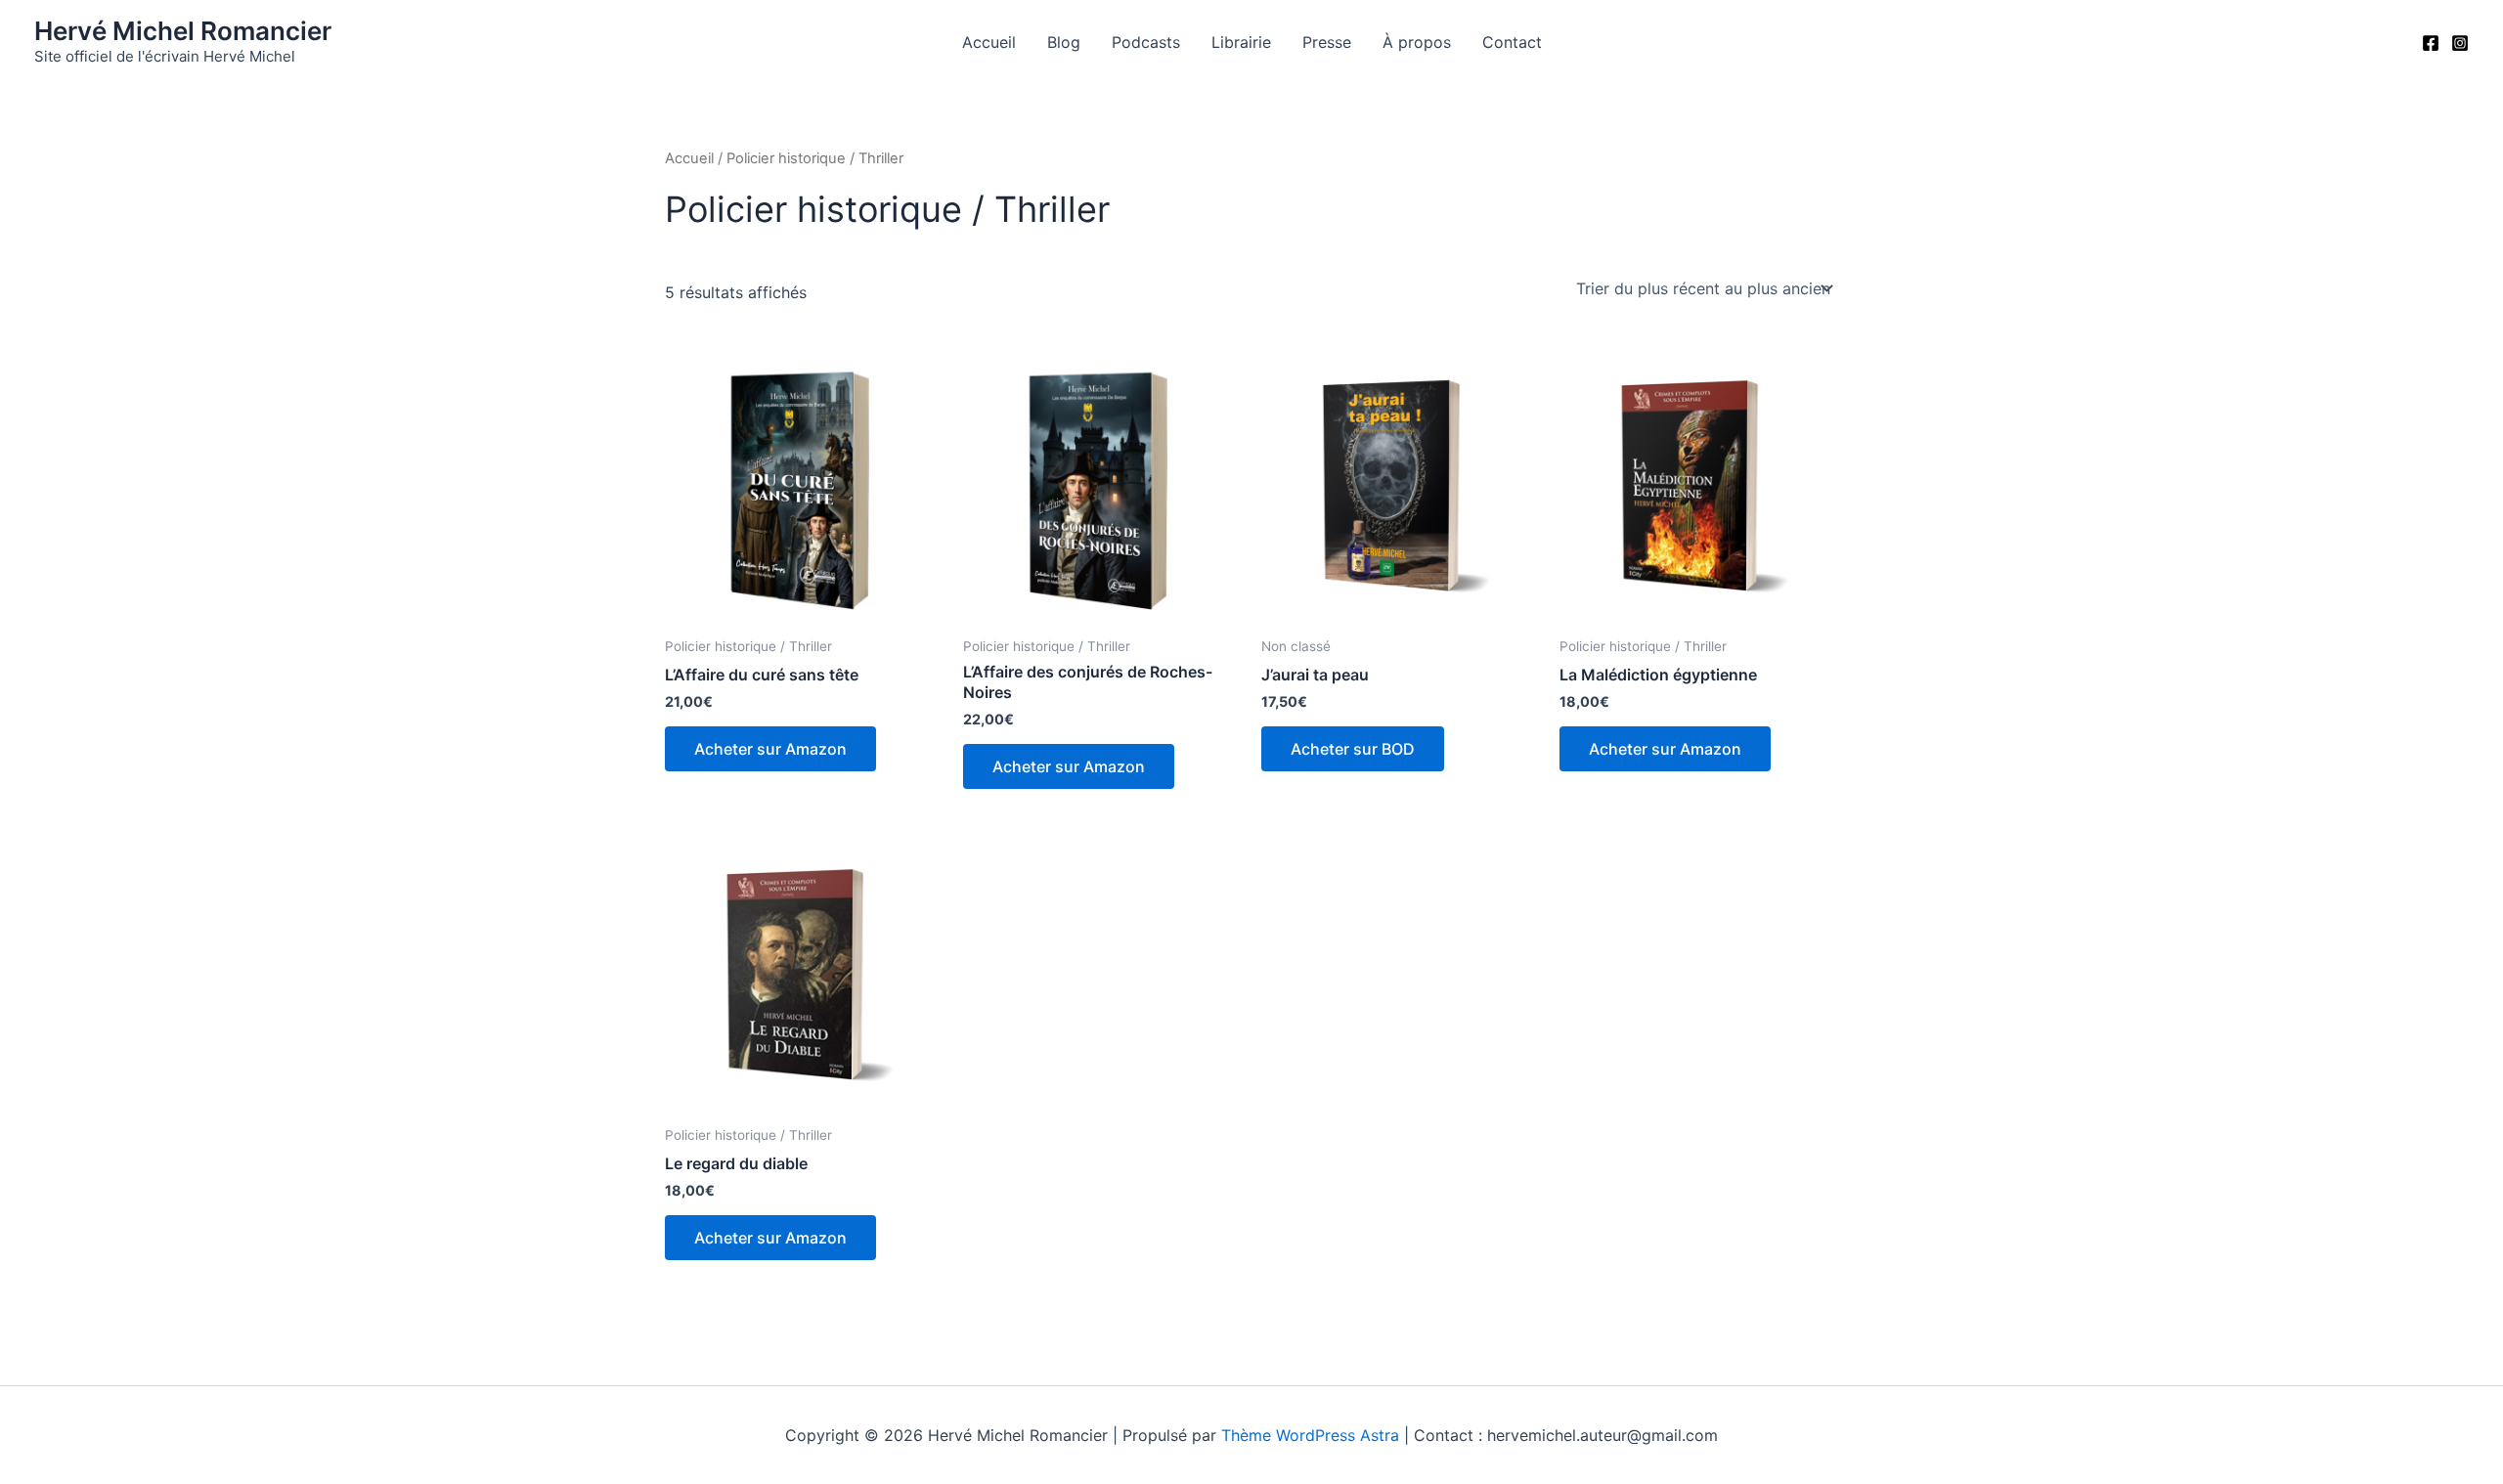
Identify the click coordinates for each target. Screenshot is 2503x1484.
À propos (1417, 42)
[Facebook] (2431, 43)
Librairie (1241, 42)
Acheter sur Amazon (770, 749)
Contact (1512, 42)
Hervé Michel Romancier (183, 31)
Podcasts (1146, 42)
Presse (1327, 42)
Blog (1064, 42)
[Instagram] (2460, 43)
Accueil (989, 42)
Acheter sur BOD (1353, 749)
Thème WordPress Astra (1310, 1435)
